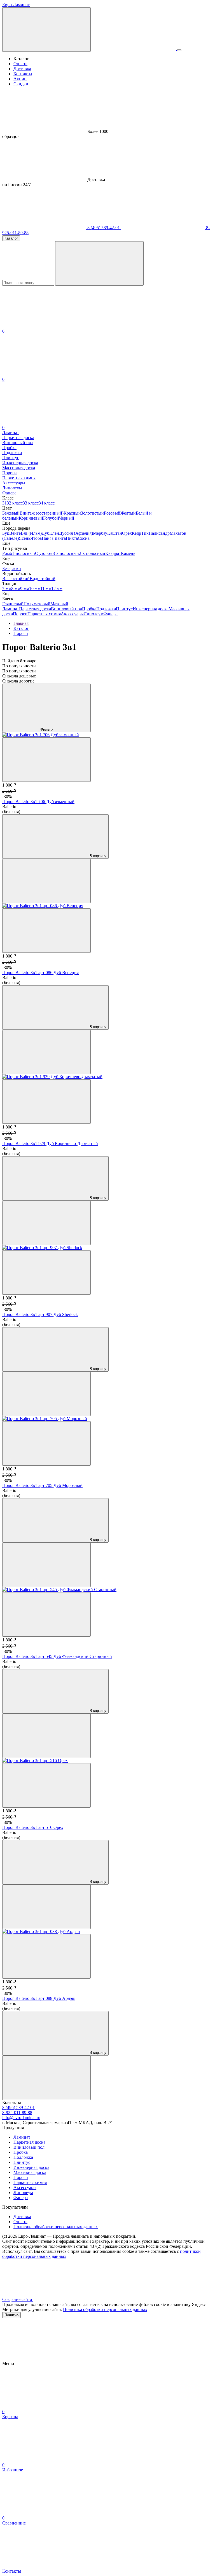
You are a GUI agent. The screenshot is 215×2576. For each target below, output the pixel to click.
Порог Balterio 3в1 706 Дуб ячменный (38, 802)
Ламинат (11, 609)
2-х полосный (92, 553)
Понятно (11, 2315)
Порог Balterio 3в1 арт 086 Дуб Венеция (40, 973)
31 (4, 503)
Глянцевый (13, 604)
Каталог (11, 238)
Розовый (112, 513)
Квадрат (113, 553)
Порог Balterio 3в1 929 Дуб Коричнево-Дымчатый (50, 1143)
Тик (145, 533)
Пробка (89, 609)
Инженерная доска (151, 609)
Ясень (24, 538)
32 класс (15, 503)
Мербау (100, 533)
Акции (20, 79)
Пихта (72, 538)
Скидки (21, 84)
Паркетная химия (44, 614)
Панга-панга (54, 538)
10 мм (35, 589)
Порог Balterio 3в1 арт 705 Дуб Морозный (42, 1485)
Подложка (106, 609)
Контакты (23, 74)
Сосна (84, 538)
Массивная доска (30, 2172)
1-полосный (24, 553)
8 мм (16, 589)
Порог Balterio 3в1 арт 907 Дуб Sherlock (40, 1314)
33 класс (31, 503)
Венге (15, 533)
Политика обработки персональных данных (56, 2227)
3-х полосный (66, 553)
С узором (44, 553)
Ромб (7, 553)
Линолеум (94, 614)
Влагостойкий (16, 579)
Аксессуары (72, 614)
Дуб (45, 533)
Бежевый (11, 513)
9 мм (25, 589)
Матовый (59, 604)
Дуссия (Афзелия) (76, 533)
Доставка (22, 69)
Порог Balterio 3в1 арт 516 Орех (33, 1827)
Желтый (128, 513)
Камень (128, 553)
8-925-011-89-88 (17, 2112)
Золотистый (92, 513)
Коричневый (31, 518)
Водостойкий (43, 579)
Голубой (51, 518)
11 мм (46, 589)
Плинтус (124, 609)
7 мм (7, 589)
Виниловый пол (66, 609)
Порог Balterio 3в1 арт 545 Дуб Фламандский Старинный (57, 1656)
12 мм (57, 589)
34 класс (47, 503)
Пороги (20, 614)
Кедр (136, 533)
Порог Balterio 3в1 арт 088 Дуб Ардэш (39, 1998)
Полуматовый (37, 604)
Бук (6, 533)
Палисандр (159, 533)
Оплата (20, 64)
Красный (72, 513)
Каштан (115, 533)
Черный (67, 518)
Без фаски (12, 568)
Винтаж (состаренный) (42, 513)
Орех (127, 533)
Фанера (110, 614)
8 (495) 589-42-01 (104, 228)
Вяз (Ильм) (31, 533)
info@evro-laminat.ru (21, 2118)
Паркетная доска (35, 609)
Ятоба (36, 538)
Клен (54, 533)
